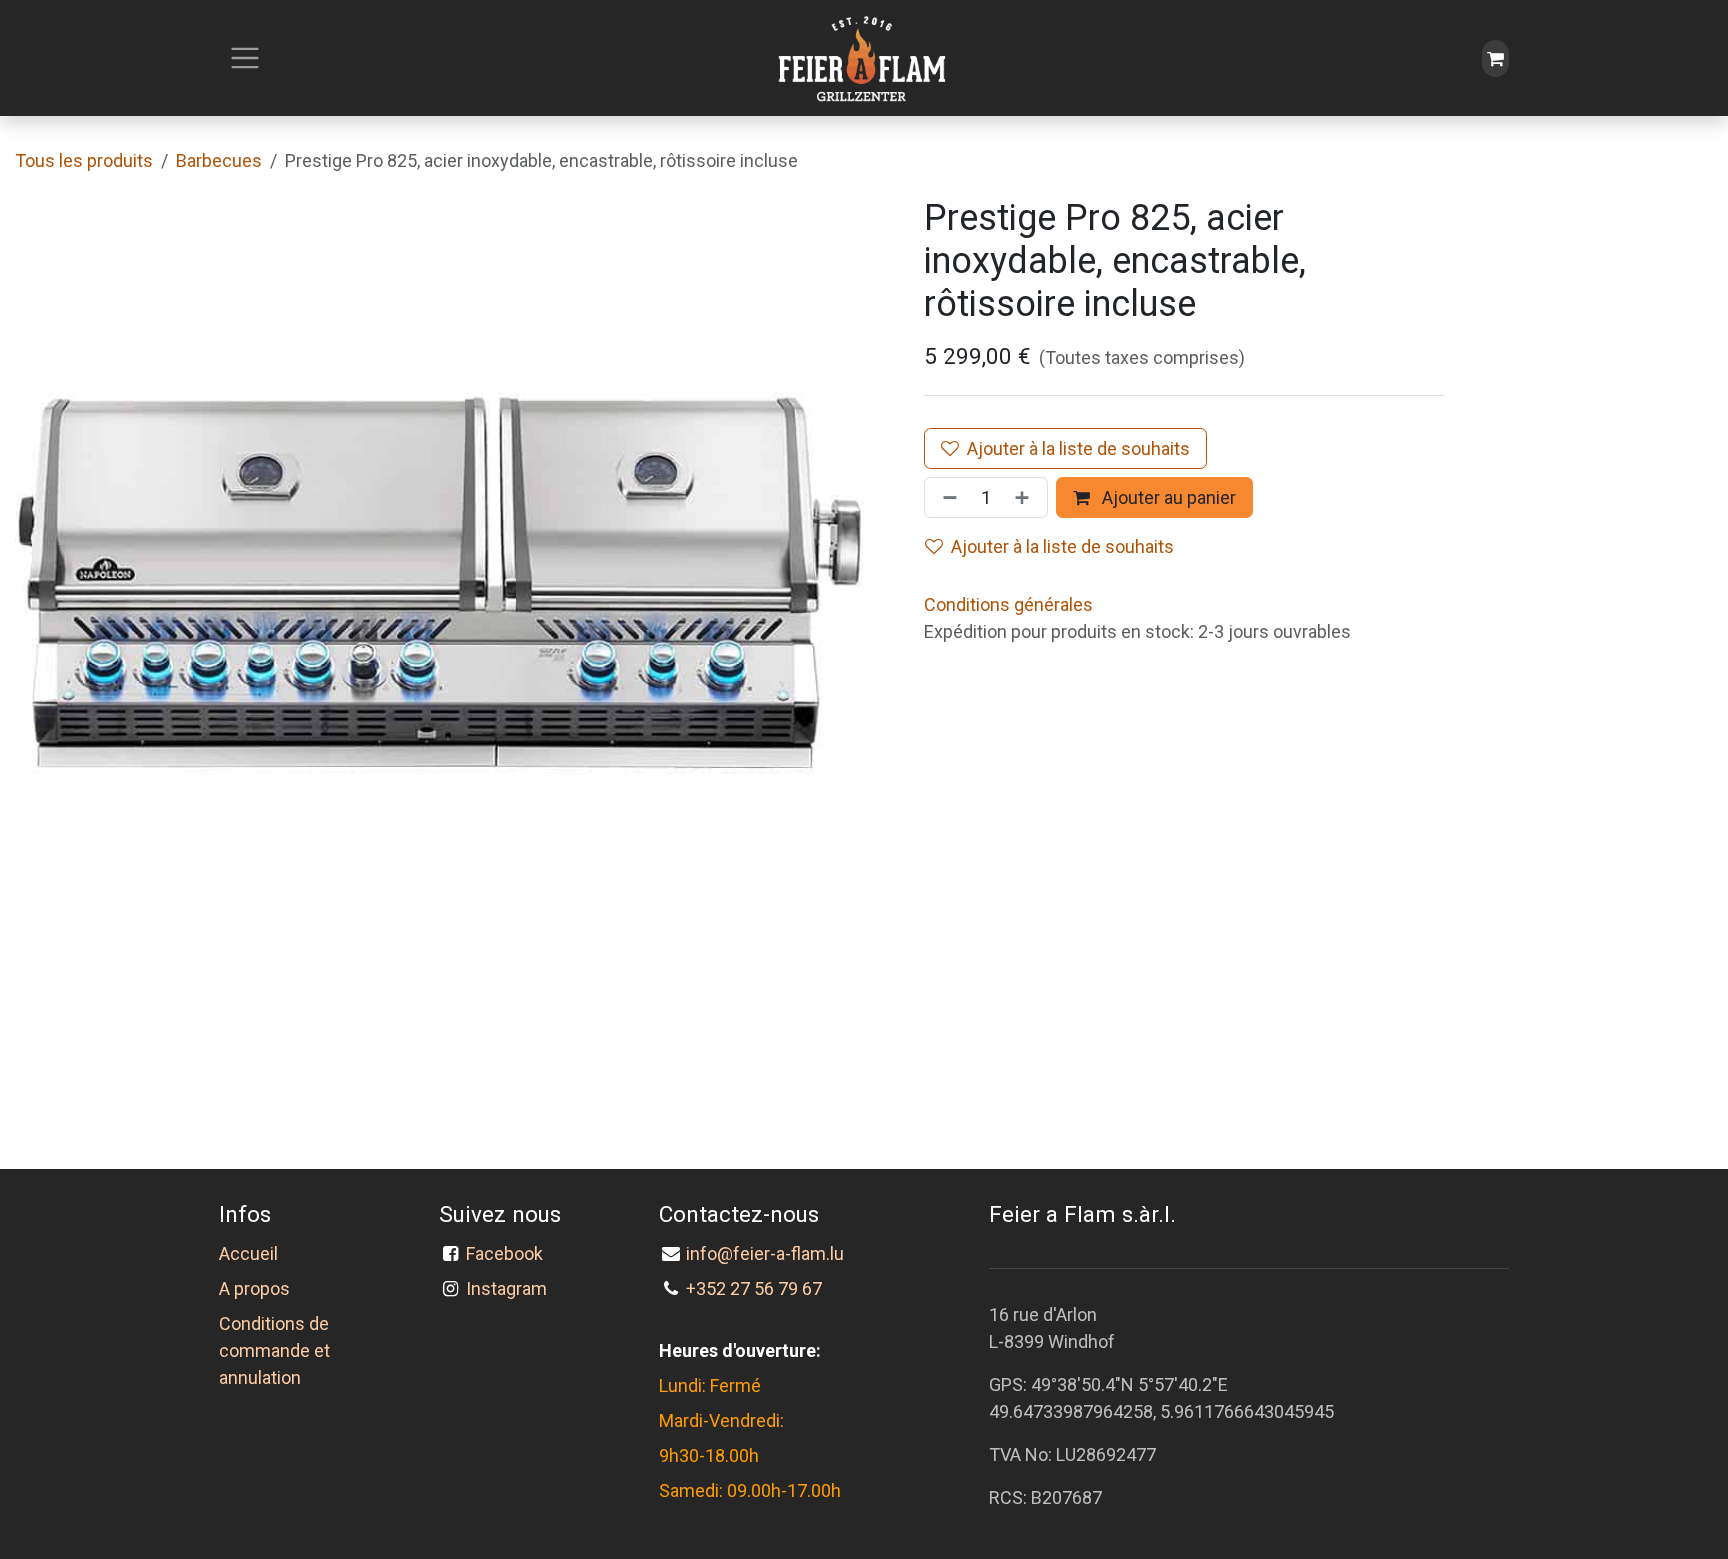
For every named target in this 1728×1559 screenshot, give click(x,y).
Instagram (506, 1288)
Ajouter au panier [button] (1167, 497)
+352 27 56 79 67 (754, 1288)
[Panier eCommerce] (1495, 58)
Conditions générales (1008, 604)
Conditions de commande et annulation (274, 1350)
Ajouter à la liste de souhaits (1078, 448)
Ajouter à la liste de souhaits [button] (1062, 546)
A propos (254, 1288)
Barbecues (219, 160)
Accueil (248, 1253)
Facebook (508, 1253)
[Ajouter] (1026, 497)
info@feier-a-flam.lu (765, 1253)
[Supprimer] (946, 497)
